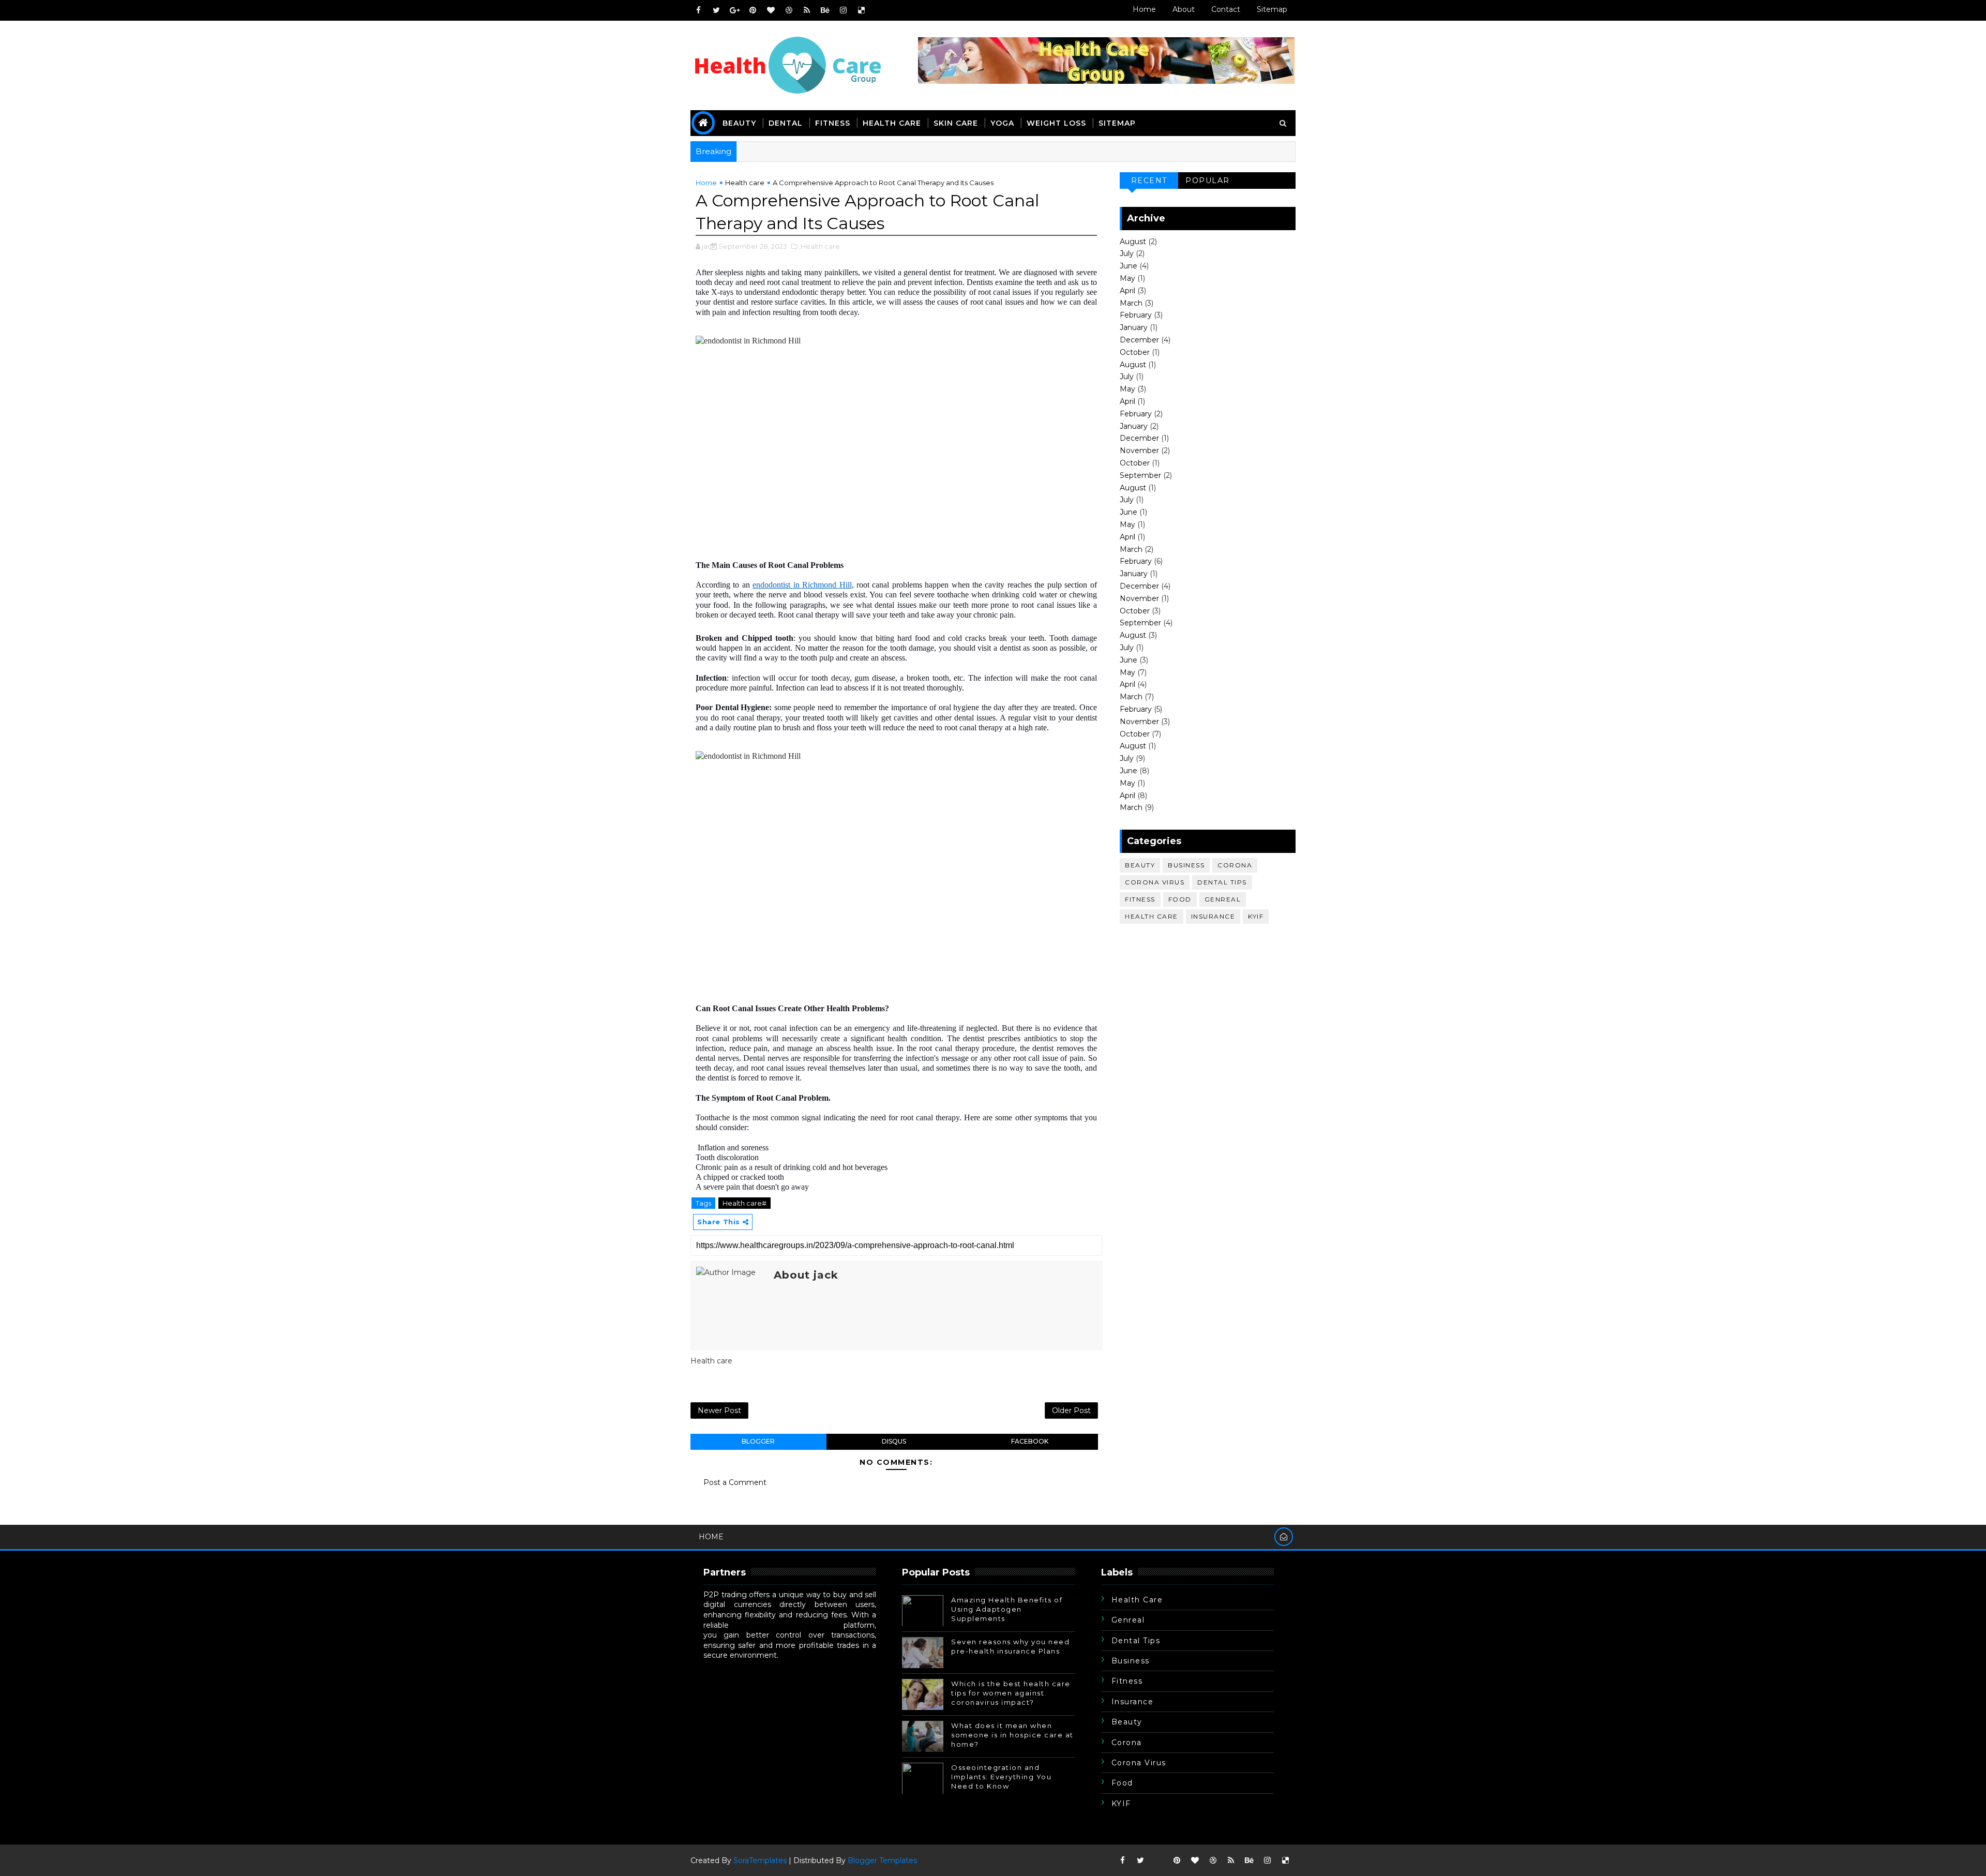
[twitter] (716, 10)
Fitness (833, 123)
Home (1144, 9)
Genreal (1223, 899)
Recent (1149, 181)
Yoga (1002, 123)
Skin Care (956, 123)
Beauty (739, 123)
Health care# (744, 1203)
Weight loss (1056, 123)
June (1129, 266)
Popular (1208, 181)
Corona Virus (1155, 882)
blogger (758, 1441)
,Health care (819, 246)
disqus (894, 1441)
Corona (1235, 865)
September (1140, 475)
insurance (1213, 916)
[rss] (807, 10)
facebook (1030, 1441)
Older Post (1071, 1410)
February (1136, 315)
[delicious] (861, 10)
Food (1180, 899)
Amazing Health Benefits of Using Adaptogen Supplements (1007, 1609)
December (1139, 340)
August (1133, 242)
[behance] (825, 10)
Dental (786, 123)
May (1127, 278)
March (1131, 303)
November (1139, 451)
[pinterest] (753, 10)
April (1127, 291)
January (1134, 327)
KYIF (1256, 916)
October (1135, 352)
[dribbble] (789, 10)
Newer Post (719, 1410)
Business (1186, 865)
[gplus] (734, 10)
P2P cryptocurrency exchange (786, 1625)
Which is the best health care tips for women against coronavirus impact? (1011, 1693)
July (1127, 253)
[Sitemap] (1158, 1860)
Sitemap (1272, 9)
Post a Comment (735, 1482)
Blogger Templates (882, 1860)
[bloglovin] (771, 10)
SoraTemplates (760, 1860)
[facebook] (698, 10)
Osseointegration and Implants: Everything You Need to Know (1001, 1777)
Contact (1226, 9)
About (1184, 9)
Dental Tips (1222, 882)
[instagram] (843, 10)
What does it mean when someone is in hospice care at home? (1012, 1735)
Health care (892, 123)
